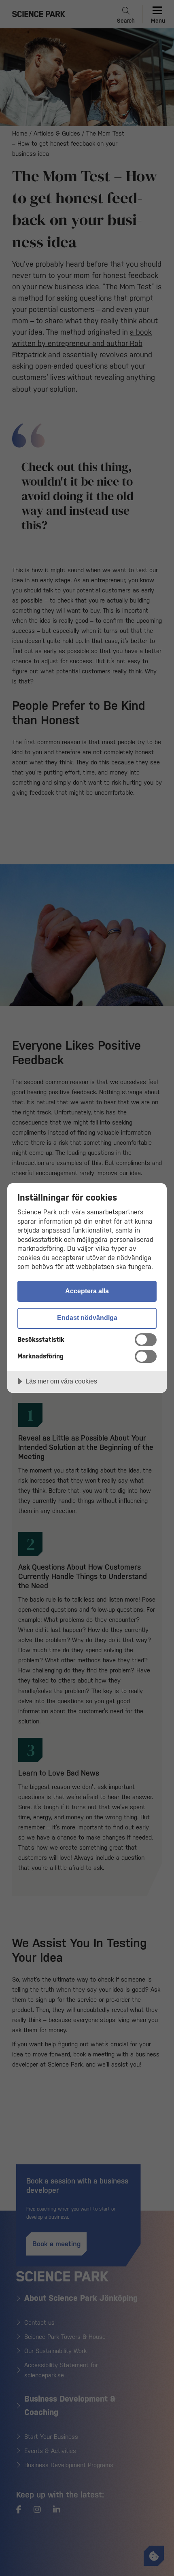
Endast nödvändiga (87, 1318)
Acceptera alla (87, 1291)
